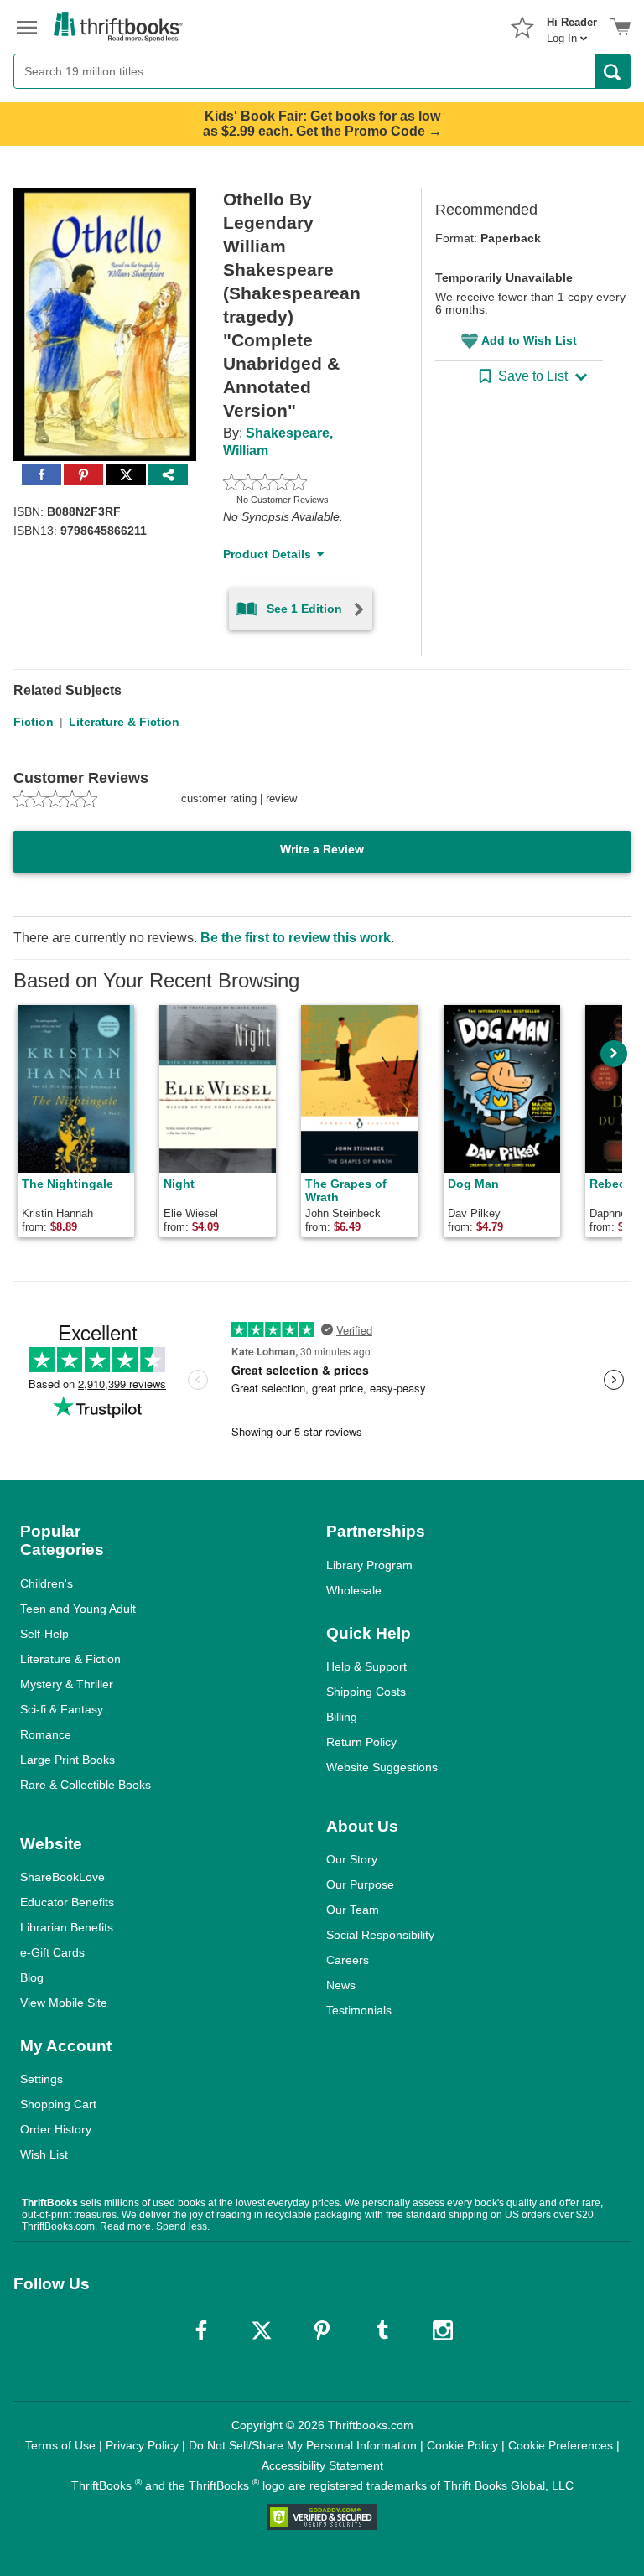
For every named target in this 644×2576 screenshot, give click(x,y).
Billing (342, 1717)
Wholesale (354, 1590)
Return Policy (361, 1742)
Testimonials (359, 2010)
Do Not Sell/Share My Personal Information (303, 2445)
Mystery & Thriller (67, 1684)
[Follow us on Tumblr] (382, 2330)
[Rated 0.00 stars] (302, 482)
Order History (56, 2129)
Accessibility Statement (322, 2465)
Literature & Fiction (124, 722)
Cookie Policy (462, 2445)
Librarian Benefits (67, 1927)
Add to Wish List (529, 340)
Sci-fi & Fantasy (62, 1709)
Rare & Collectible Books (86, 1785)
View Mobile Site (64, 2003)
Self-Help (44, 1634)
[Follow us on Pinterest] (322, 2330)
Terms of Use (60, 2445)
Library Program (369, 1565)
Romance (46, 1734)
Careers (348, 1960)
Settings (42, 2079)
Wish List (44, 2154)
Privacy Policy (142, 2445)
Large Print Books (68, 1760)
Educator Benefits (67, 1902)
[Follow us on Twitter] (262, 2330)
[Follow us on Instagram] (443, 2330)
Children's (47, 1583)
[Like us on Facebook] (201, 2330)
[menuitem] (572, 25)
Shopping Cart (58, 2104)
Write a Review (322, 849)
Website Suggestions (382, 1767)
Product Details (267, 554)
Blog (32, 1977)
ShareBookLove (62, 1877)
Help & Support (366, 1666)
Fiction (34, 722)
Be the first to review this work (296, 938)
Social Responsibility (380, 1935)
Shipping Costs (366, 1692)
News (341, 1985)
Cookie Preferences (561, 2445)
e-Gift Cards (52, 1952)
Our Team (353, 1910)
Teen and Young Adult (78, 1609)
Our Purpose (360, 1884)
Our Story (352, 1859)
